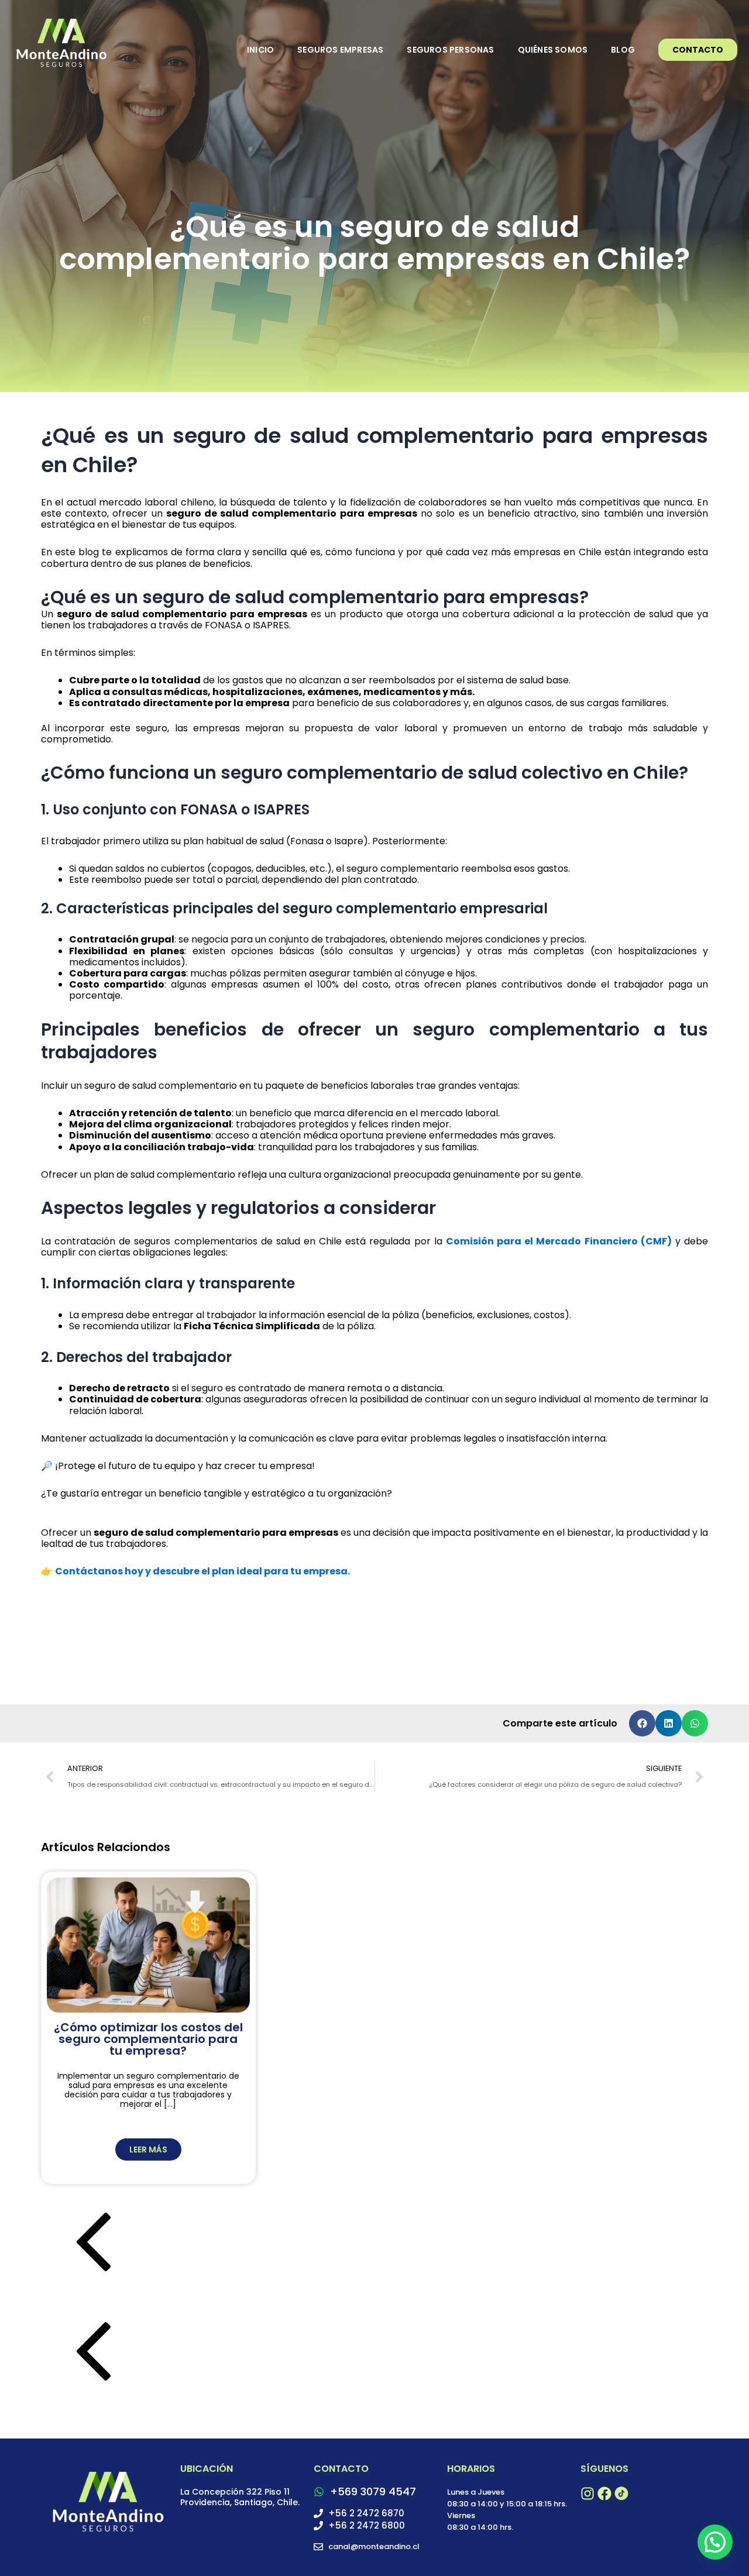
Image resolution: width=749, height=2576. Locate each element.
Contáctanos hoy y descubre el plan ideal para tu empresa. (202, 1571)
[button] (642, 1723)
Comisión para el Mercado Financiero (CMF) (559, 1241)
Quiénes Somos (553, 50)
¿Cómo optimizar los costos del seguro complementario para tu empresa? (148, 2039)
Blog (623, 50)
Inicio (260, 50)
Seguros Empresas (340, 50)
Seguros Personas (450, 50)
